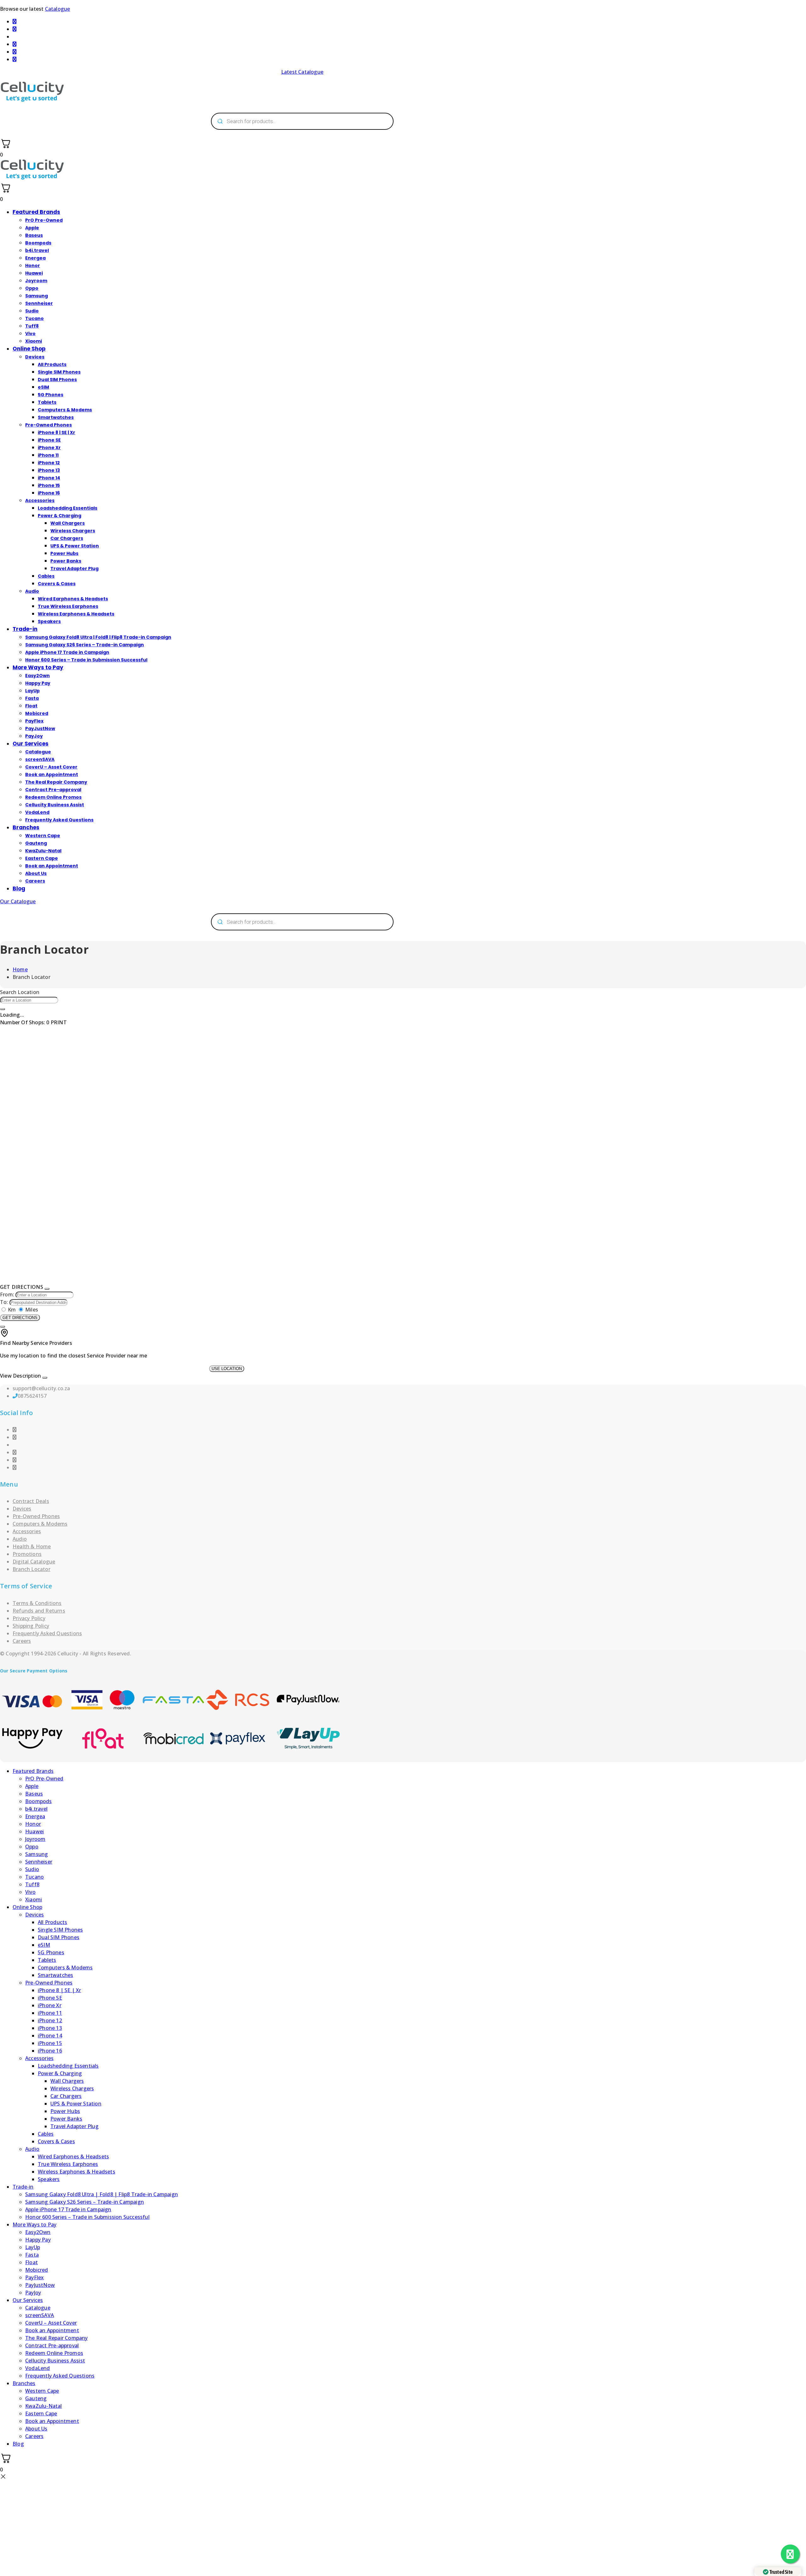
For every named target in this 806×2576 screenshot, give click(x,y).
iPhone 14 (49, 478)
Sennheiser (39, 303)
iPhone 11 (48, 455)
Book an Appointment (52, 774)
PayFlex (34, 721)
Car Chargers (67, 538)
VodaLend (37, 812)
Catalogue (58, 9)
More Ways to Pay (38, 667)
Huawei (34, 273)
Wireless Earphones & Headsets (76, 614)
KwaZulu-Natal (43, 851)
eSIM (43, 387)
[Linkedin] (14, 1452)
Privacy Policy (29, 1618)
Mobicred (37, 713)
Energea (35, 258)
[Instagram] (14, 1437)
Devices (35, 357)
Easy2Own (37, 676)
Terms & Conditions (37, 1603)
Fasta (32, 698)
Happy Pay (38, 683)
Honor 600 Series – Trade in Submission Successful (86, 660)
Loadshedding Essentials (68, 508)
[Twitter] (14, 1460)
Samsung (37, 296)
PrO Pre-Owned (44, 220)
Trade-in (25, 629)
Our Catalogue (18, 901)
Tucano (34, 318)
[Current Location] (3, 1009)
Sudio (32, 311)
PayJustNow (40, 728)
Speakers (49, 621)
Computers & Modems (65, 410)
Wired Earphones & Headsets (73, 599)
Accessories (40, 500)
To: (4, 1302)
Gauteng (36, 843)
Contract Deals (31, 1501)
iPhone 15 (49, 485)
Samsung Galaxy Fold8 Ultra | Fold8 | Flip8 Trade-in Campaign (98, 637)
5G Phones (51, 395)
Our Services (31, 744)
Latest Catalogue (302, 72)
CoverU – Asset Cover (51, 767)
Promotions (27, 1554)
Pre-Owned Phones (48, 425)
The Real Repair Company (56, 782)
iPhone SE (49, 440)
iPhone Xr (49, 448)
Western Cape (43, 836)
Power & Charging (60, 516)
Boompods (38, 243)
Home (20, 969)
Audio (32, 591)
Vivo (30, 334)
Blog (19, 888)
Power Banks (66, 561)
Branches (26, 827)
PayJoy (34, 736)
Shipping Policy (31, 1626)
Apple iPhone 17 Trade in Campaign (67, 652)
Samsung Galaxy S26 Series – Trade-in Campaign (85, 645)
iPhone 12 (49, 463)
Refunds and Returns (39, 1611)
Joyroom (36, 281)
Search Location (20, 992)
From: (7, 1294)
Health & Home (32, 1546)
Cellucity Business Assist (55, 805)
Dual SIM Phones (57, 380)
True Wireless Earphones (68, 606)
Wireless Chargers (73, 531)
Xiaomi (34, 341)
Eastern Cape (42, 858)
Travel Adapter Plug (74, 568)
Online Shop (29, 349)
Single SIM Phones (59, 372)
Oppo (32, 288)
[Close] (47, 1289)
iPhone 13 (49, 470)
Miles (31, 1310)
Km (12, 1310)
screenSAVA (40, 759)
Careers (35, 881)
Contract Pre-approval (53, 790)
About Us (36, 873)
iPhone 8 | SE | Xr (57, 432)
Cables (46, 576)
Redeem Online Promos (53, 797)
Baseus (34, 235)
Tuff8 (32, 326)
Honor (33, 266)
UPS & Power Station (75, 546)
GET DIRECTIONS (20, 1318)
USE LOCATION (227, 1369)
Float (31, 706)
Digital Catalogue (34, 1562)
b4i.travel (37, 250)
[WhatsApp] (14, 1467)
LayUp (32, 691)
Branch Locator (31, 1569)
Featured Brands (36, 212)
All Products (52, 364)
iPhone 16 (49, 493)
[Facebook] (14, 1430)
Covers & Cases (57, 584)
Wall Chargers (68, 523)
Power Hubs (64, 553)
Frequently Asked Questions (59, 820)
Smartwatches (56, 417)
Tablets (47, 402)
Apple (32, 228)
